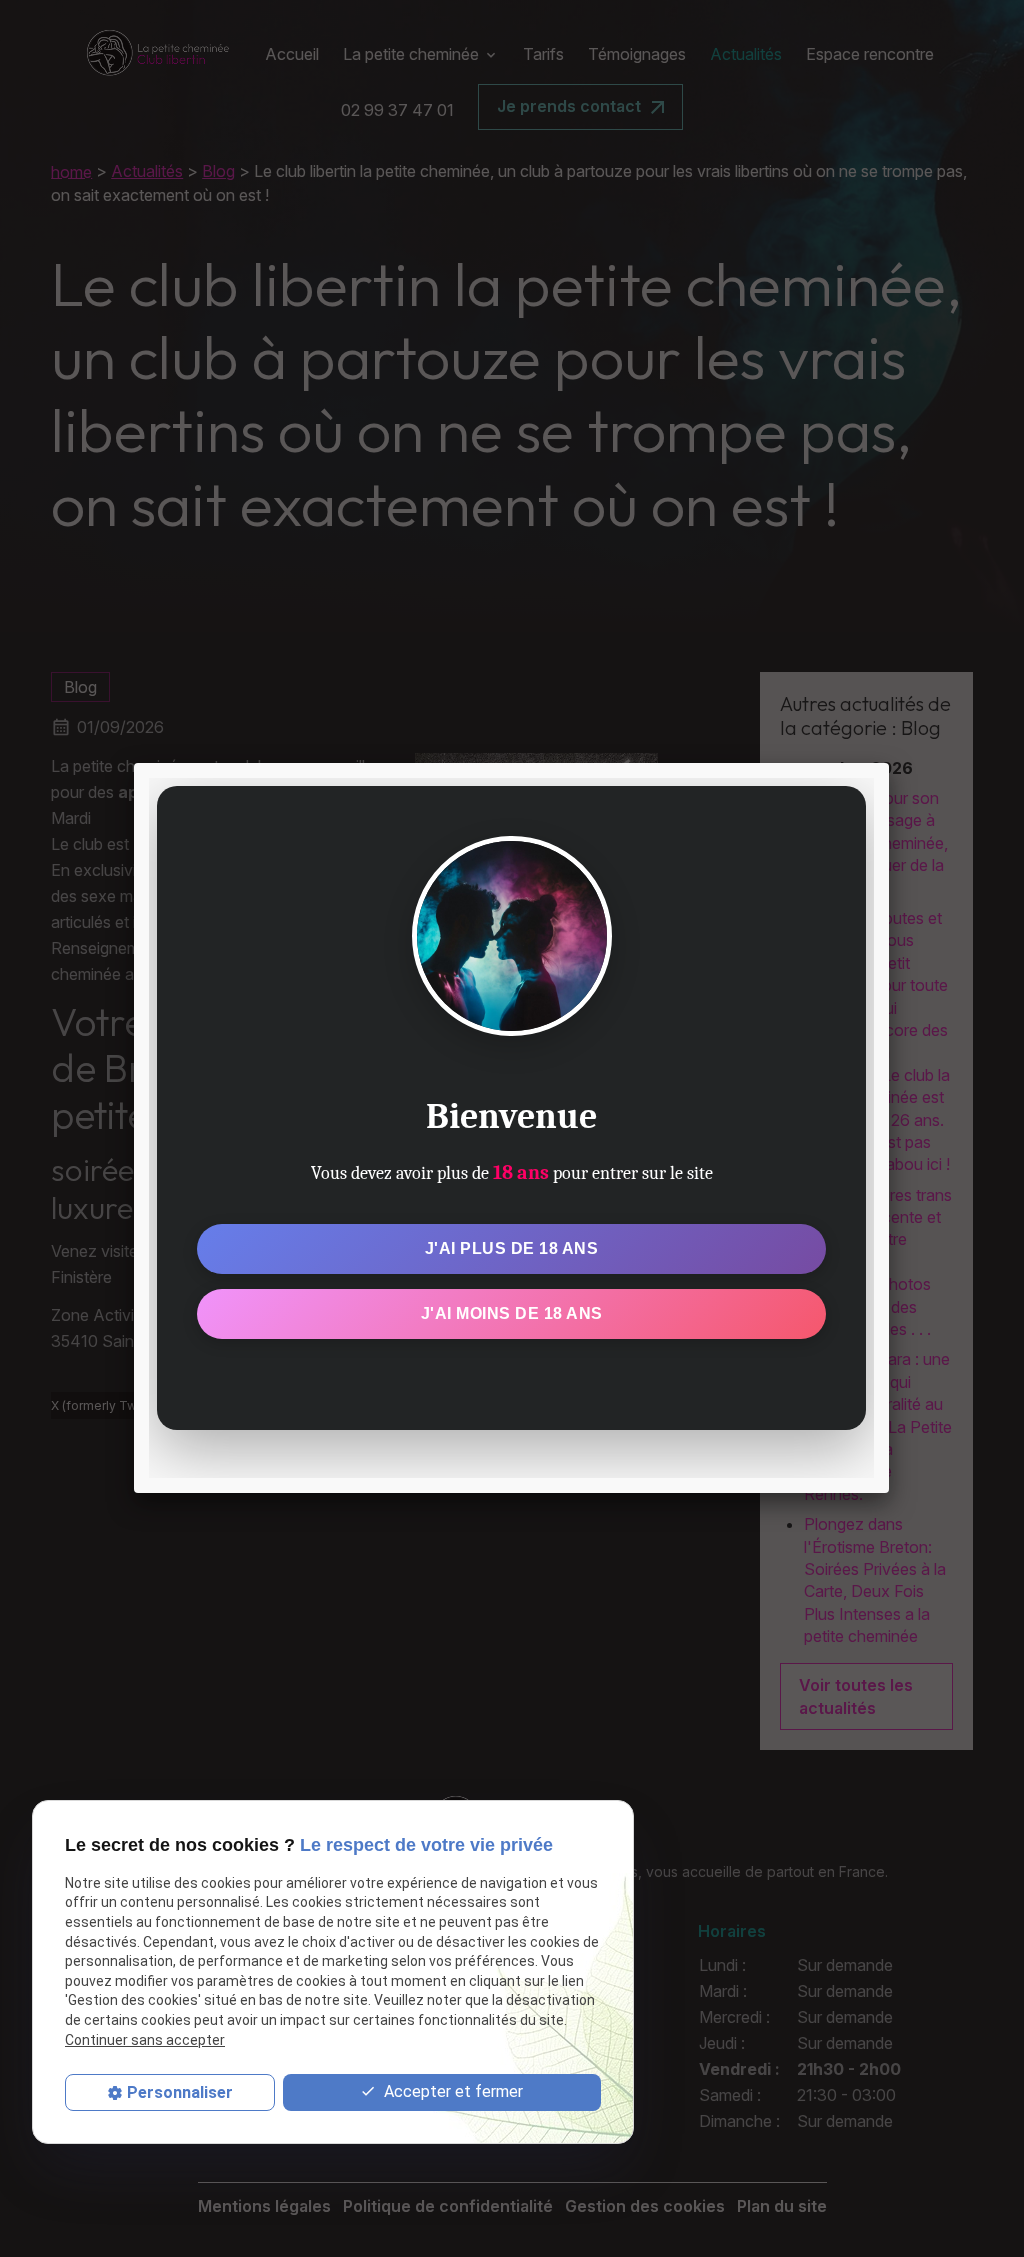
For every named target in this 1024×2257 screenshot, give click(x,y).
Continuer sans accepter (145, 2040)
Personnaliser (180, 2092)
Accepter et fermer (451, 2091)
